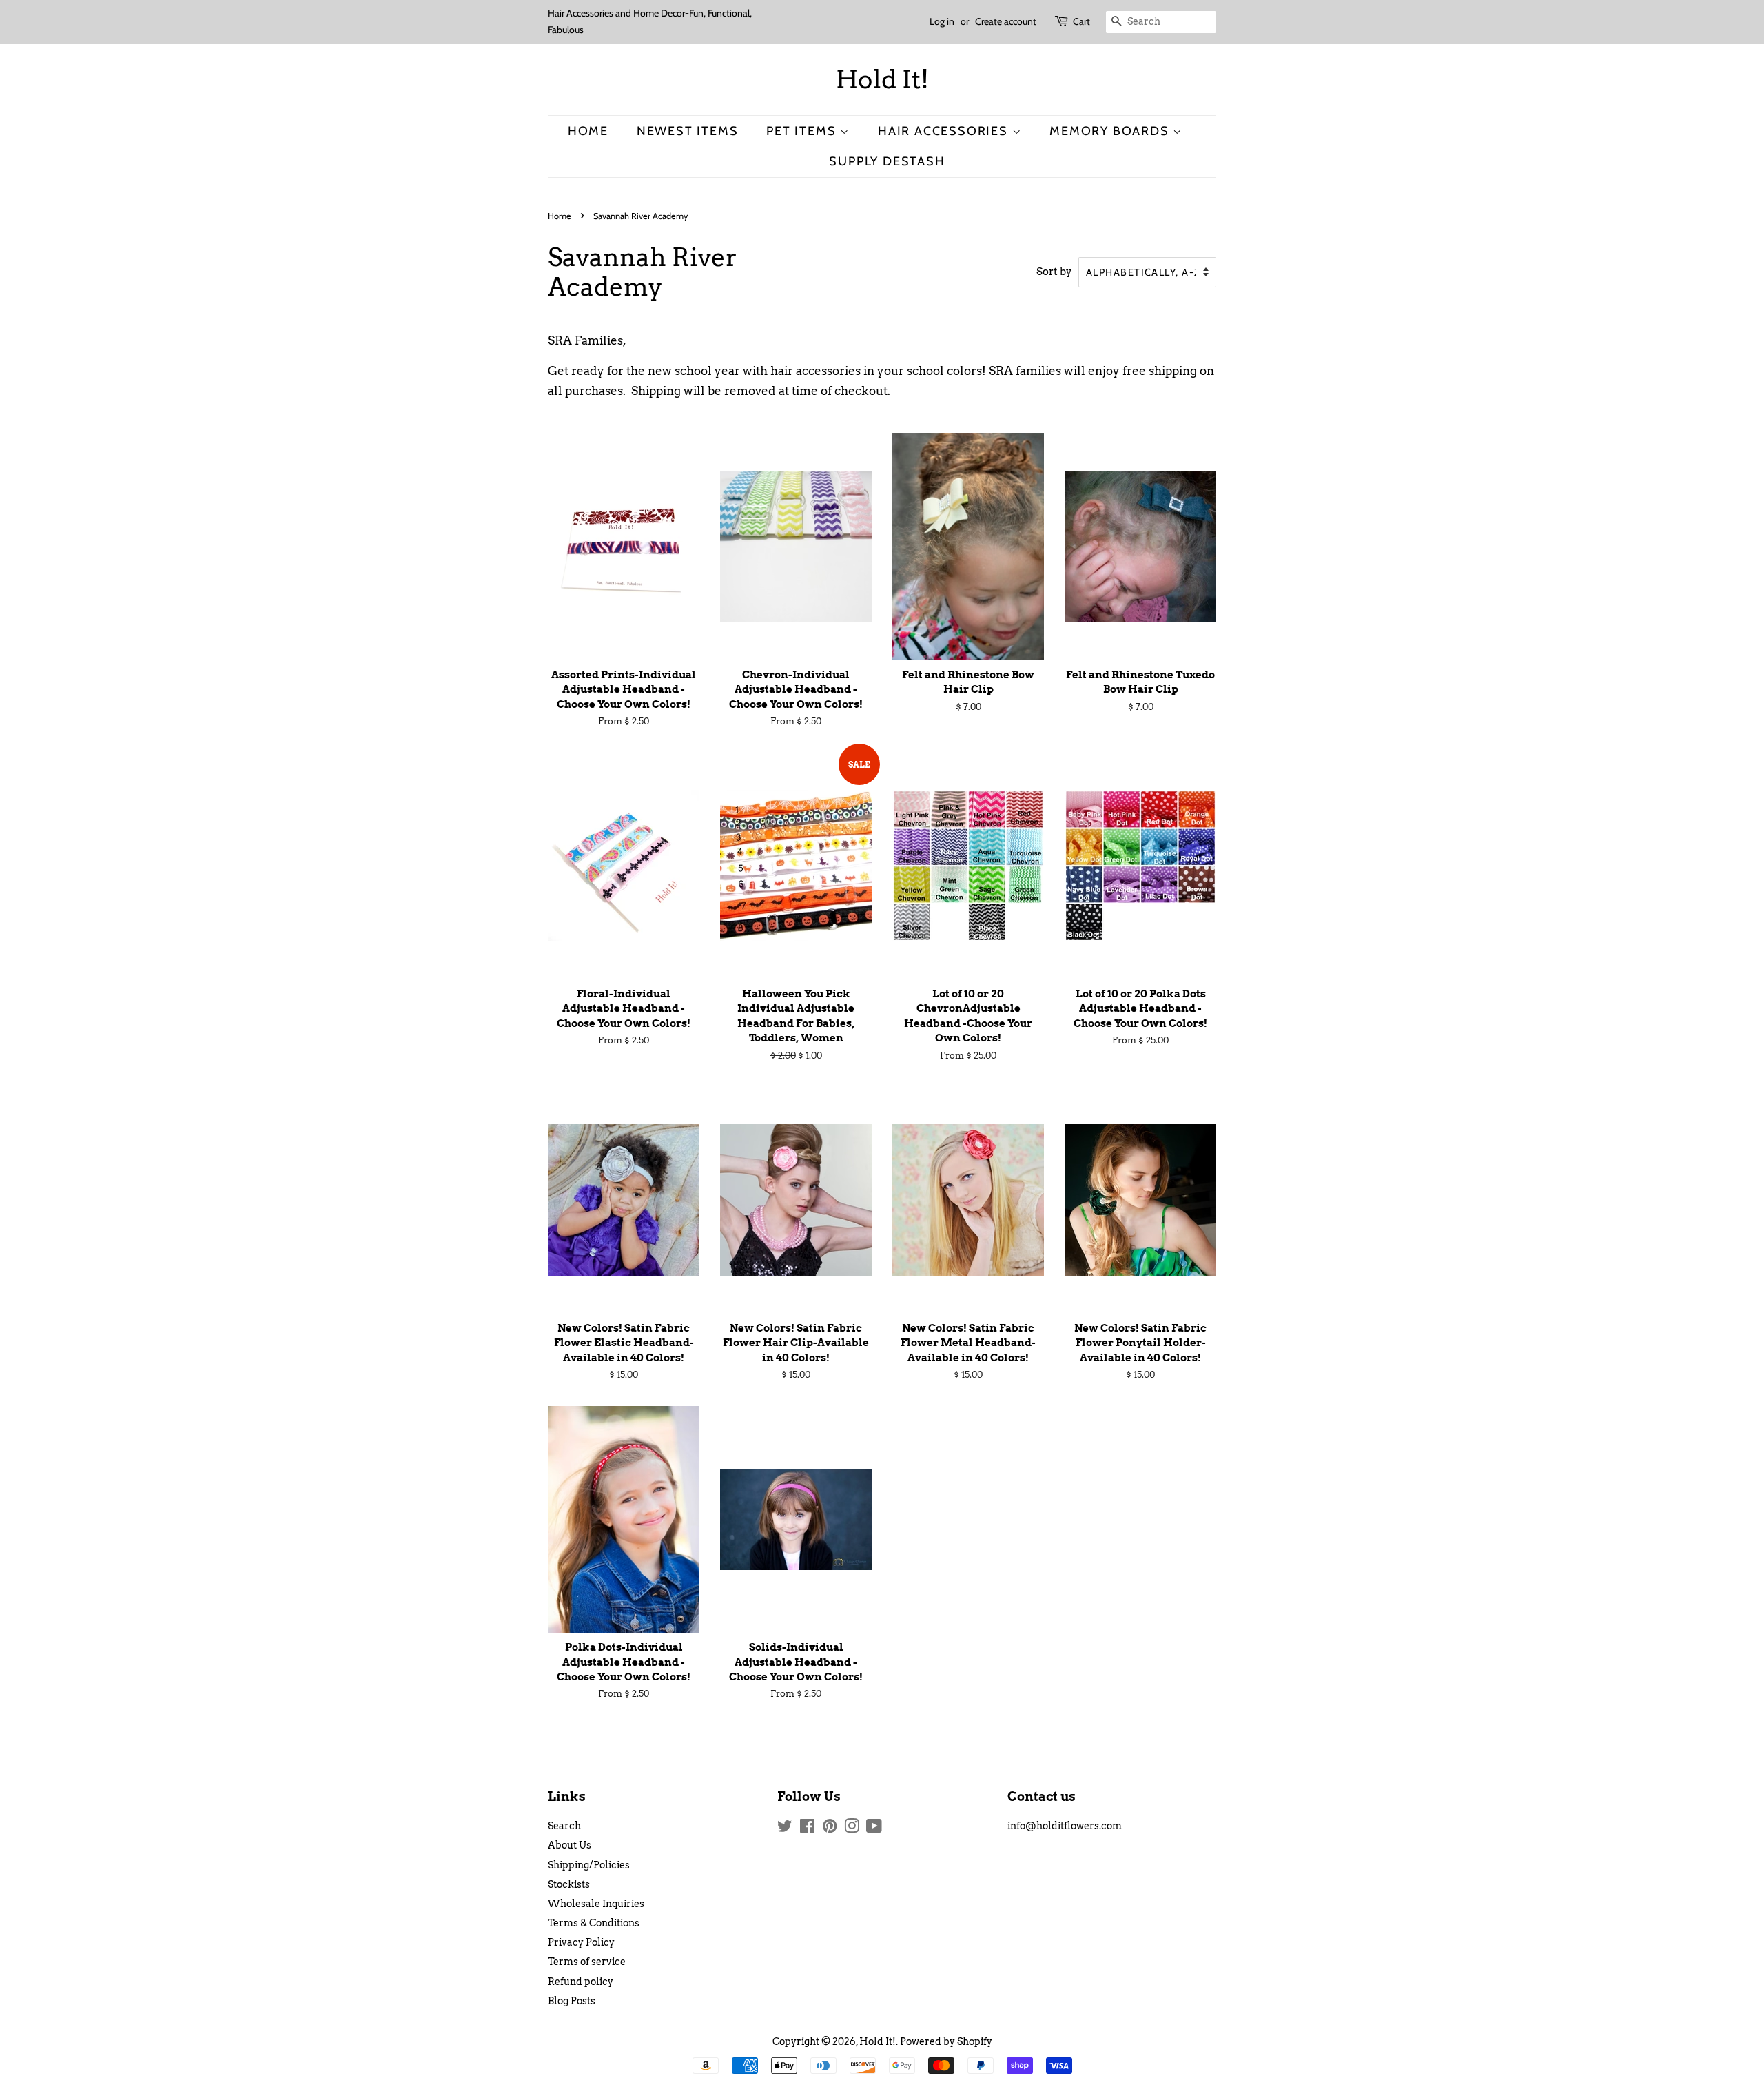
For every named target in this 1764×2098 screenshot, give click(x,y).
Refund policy (581, 1982)
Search (564, 1826)
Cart (1081, 21)
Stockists (569, 1884)
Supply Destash (887, 161)
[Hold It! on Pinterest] (830, 1829)
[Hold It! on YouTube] (874, 1829)
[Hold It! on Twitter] (785, 1829)
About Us (570, 1845)
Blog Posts (572, 2001)
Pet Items (803, 131)
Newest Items (688, 131)
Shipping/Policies (589, 1865)
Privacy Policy (581, 1942)
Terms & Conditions (594, 1923)
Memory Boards (1111, 131)
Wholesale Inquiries (596, 1904)
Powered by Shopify (946, 2041)
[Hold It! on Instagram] (852, 1829)
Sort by (1054, 271)
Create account (1006, 21)
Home (588, 131)
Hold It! (882, 80)
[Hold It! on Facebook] (807, 1829)
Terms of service (587, 1962)
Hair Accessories (945, 131)
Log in (942, 21)
